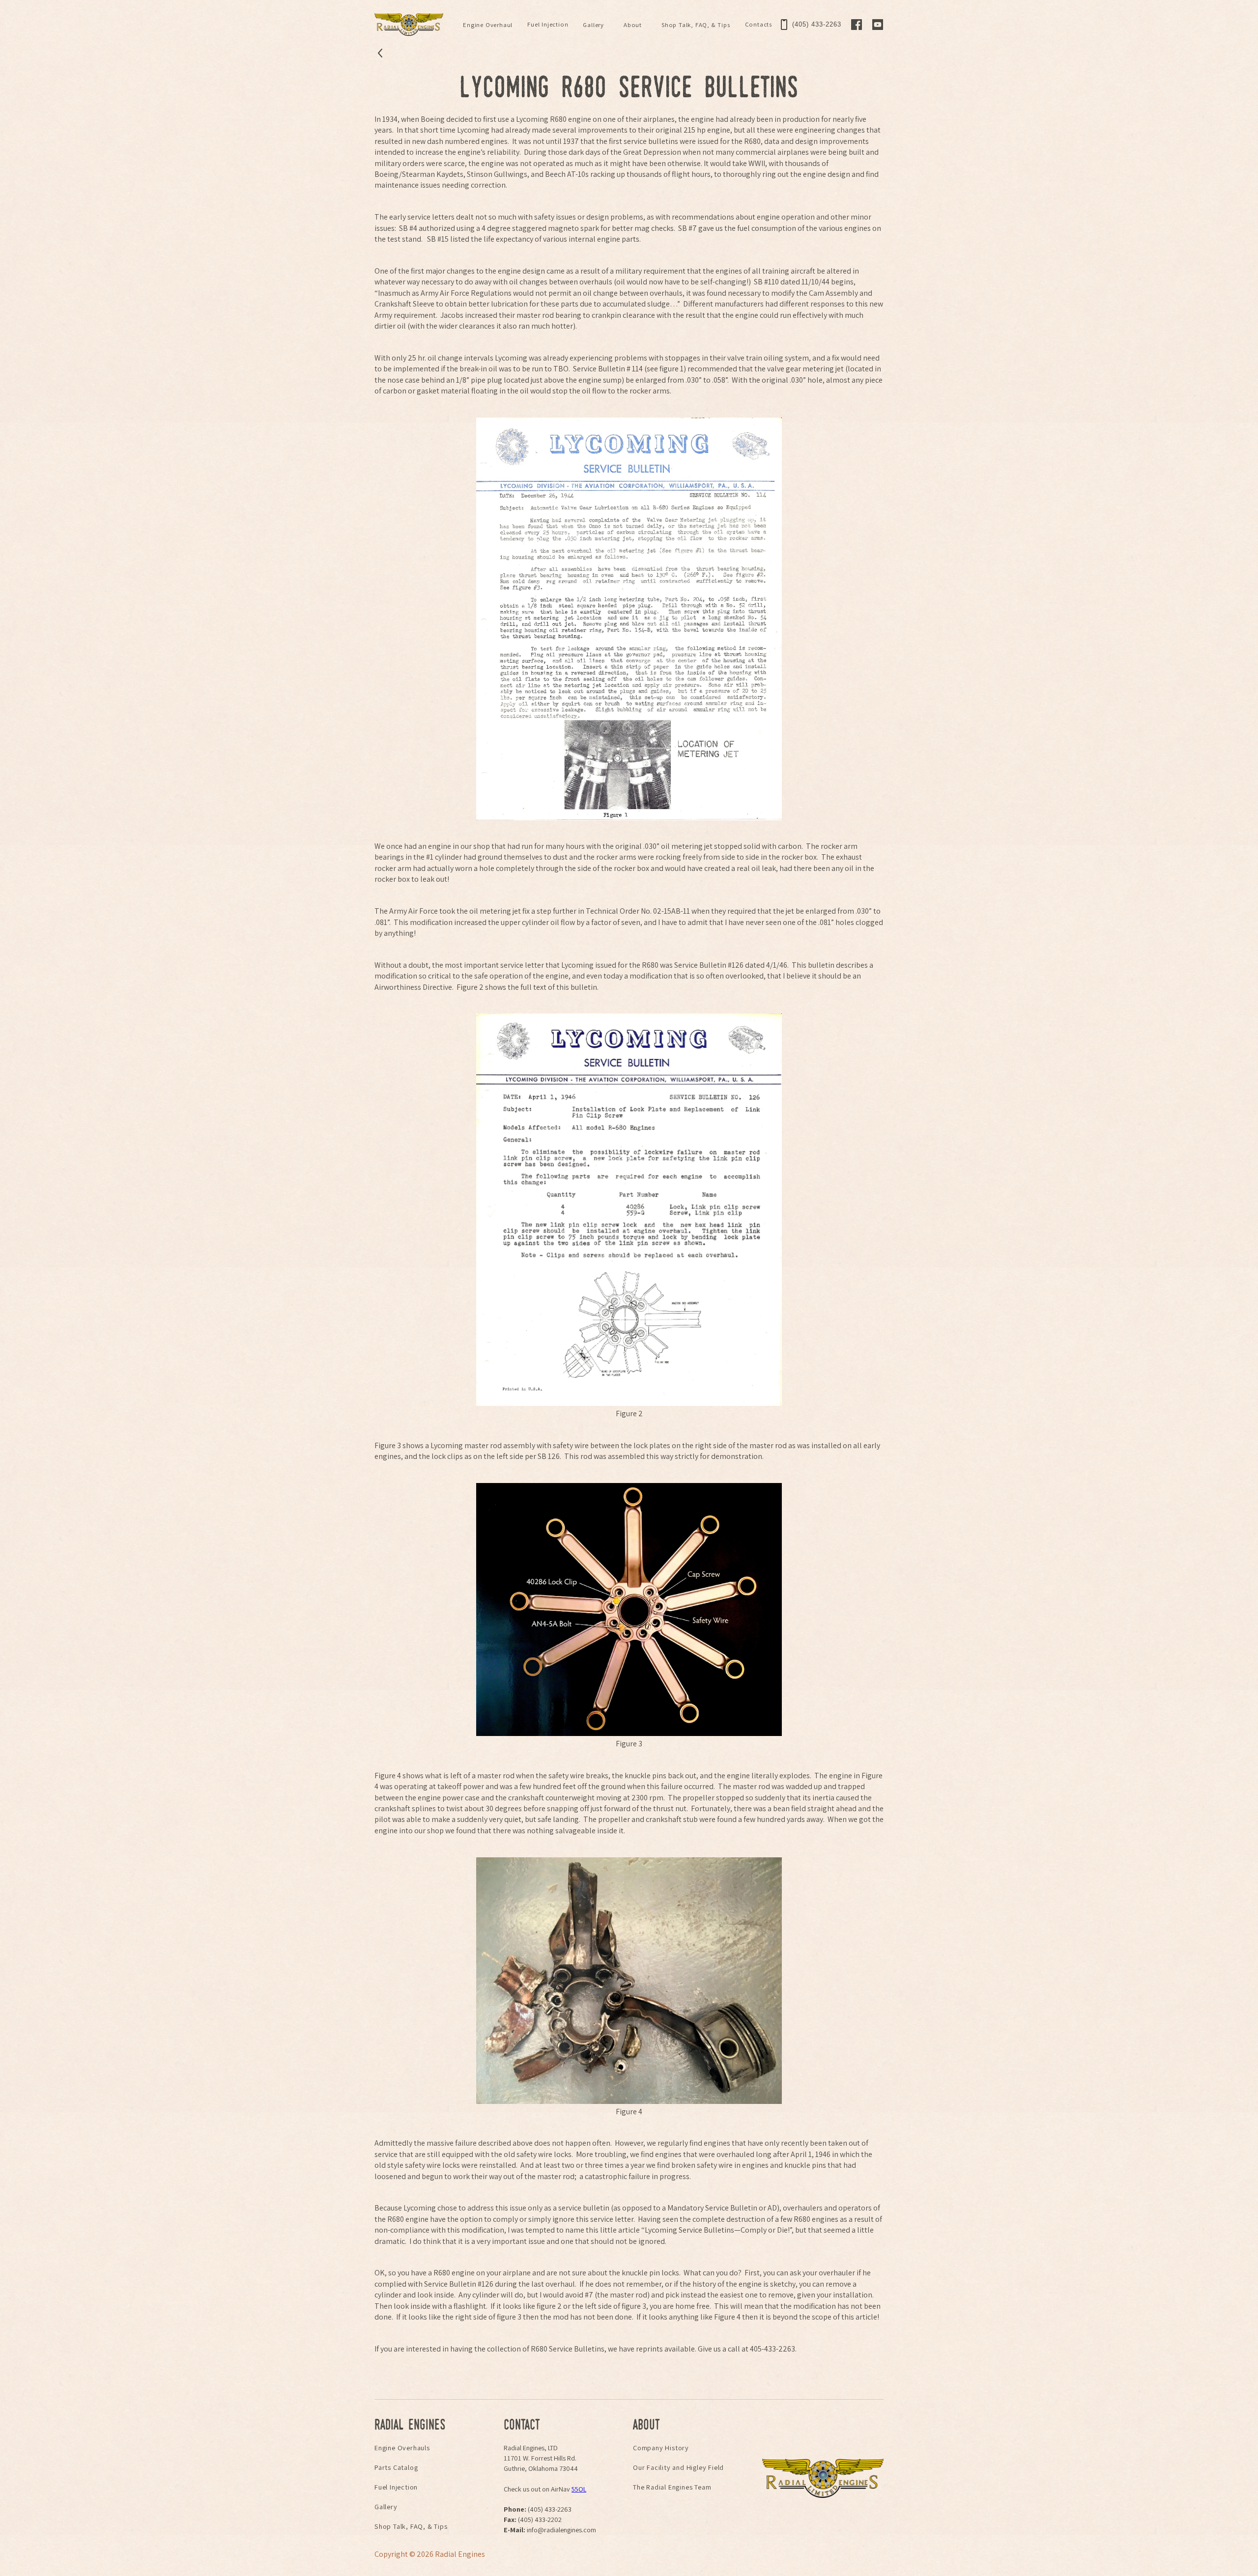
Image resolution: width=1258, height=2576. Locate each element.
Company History (661, 2448)
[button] (488, 25)
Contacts (758, 24)
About (633, 25)
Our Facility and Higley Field (678, 2467)
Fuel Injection (548, 24)
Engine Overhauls (402, 2448)
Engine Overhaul (488, 25)
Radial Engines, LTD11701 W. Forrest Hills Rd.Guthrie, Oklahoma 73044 (541, 2458)
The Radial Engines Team (672, 2487)
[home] (409, 25)
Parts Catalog (396, 2467)
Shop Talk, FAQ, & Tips (696, 25)
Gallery (593, 25)
